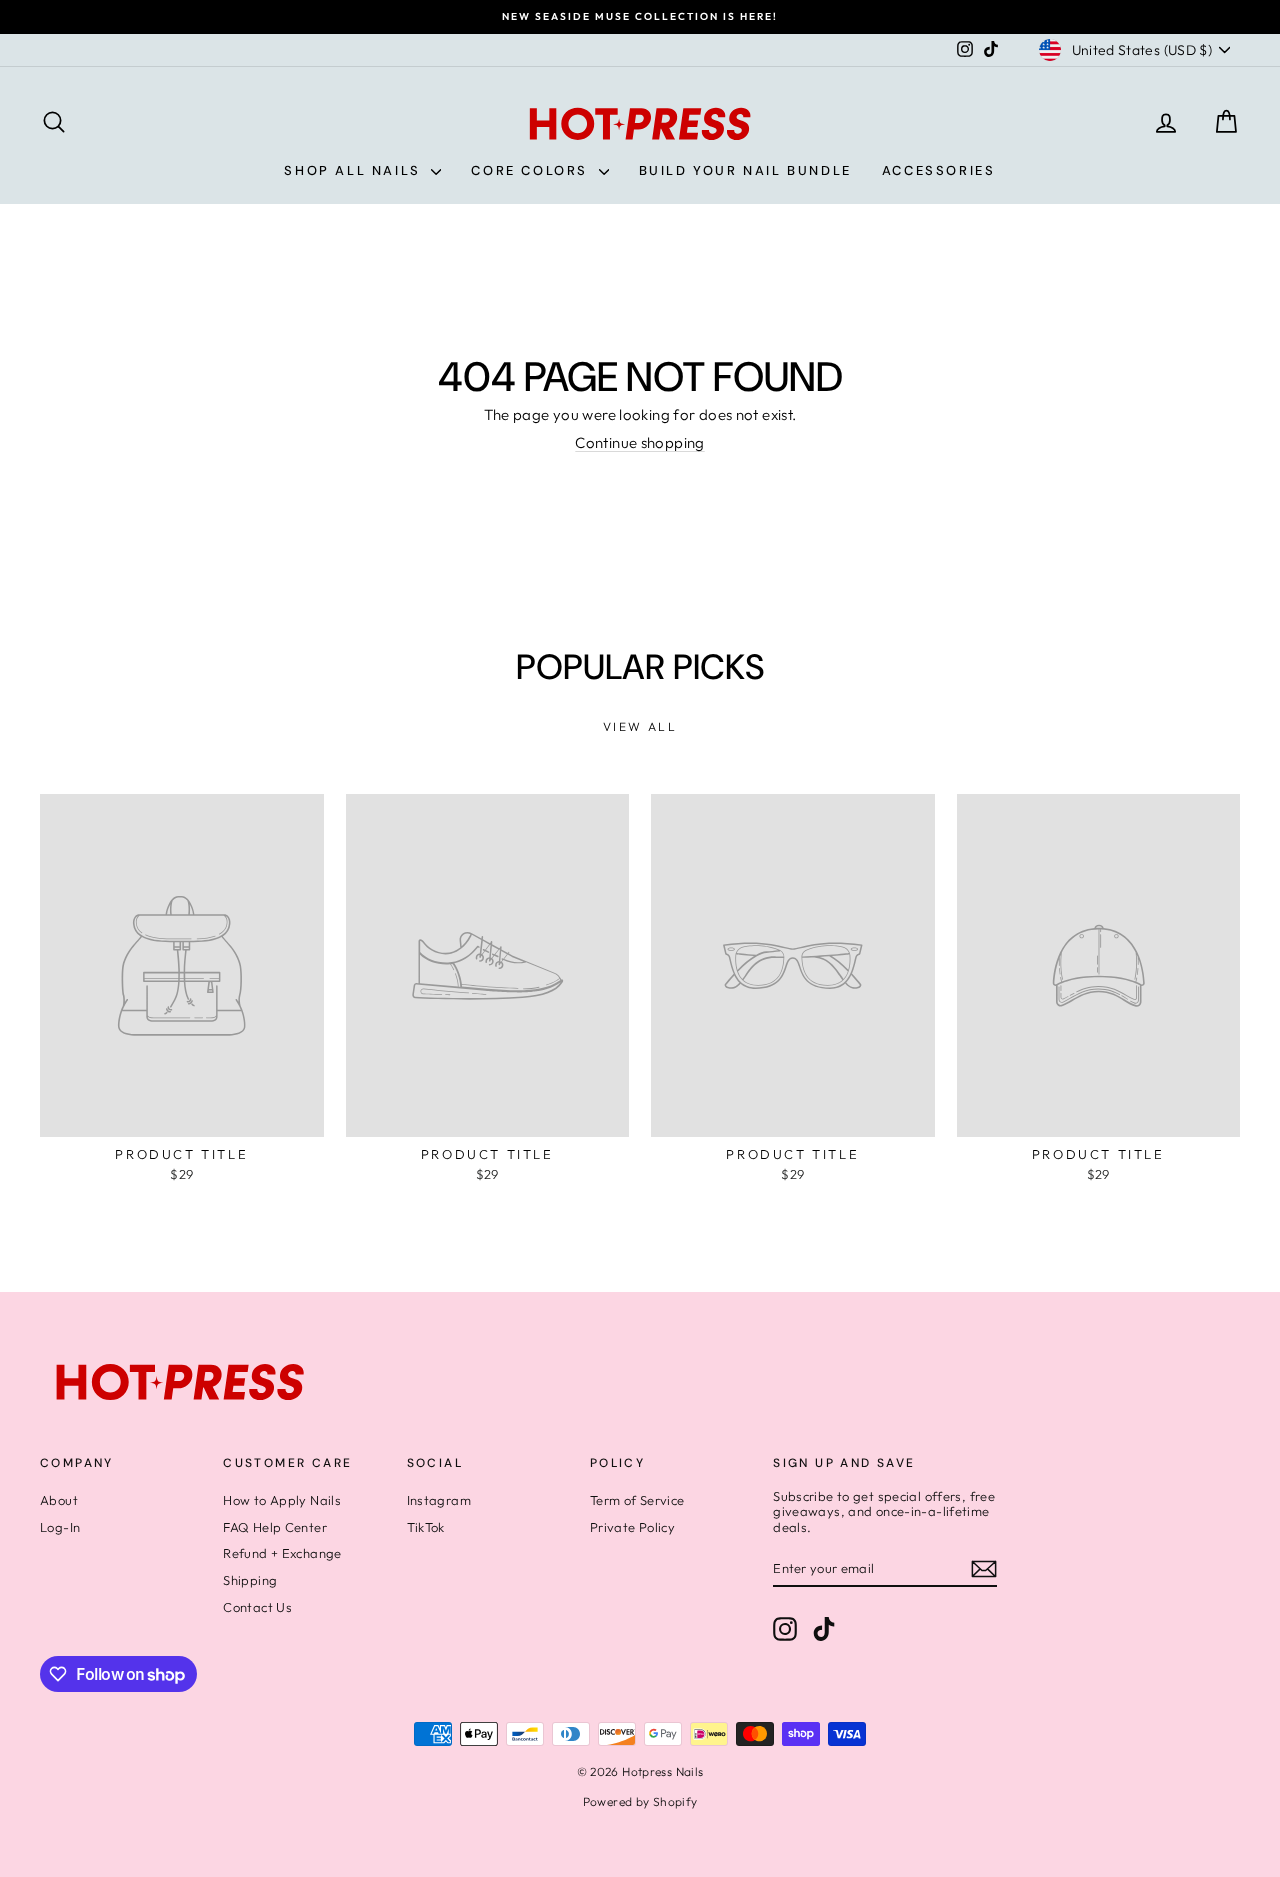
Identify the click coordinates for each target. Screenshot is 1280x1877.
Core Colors (532, 170)
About (59, 1500)
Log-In (60, 1527)
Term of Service (637, 1500)
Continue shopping (639, 442)
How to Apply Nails (282, 1500)
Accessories (939, 170)
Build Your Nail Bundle (745, 170)
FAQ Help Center (275, 1527)
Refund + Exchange (282, 1553)
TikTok (426, 1527)
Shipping (250, 1580)
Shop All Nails (355, 170)
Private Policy (632, 1527)
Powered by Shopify (640, 1801)
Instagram (439, 1500)
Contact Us (257, 1607)
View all (640, 726)
